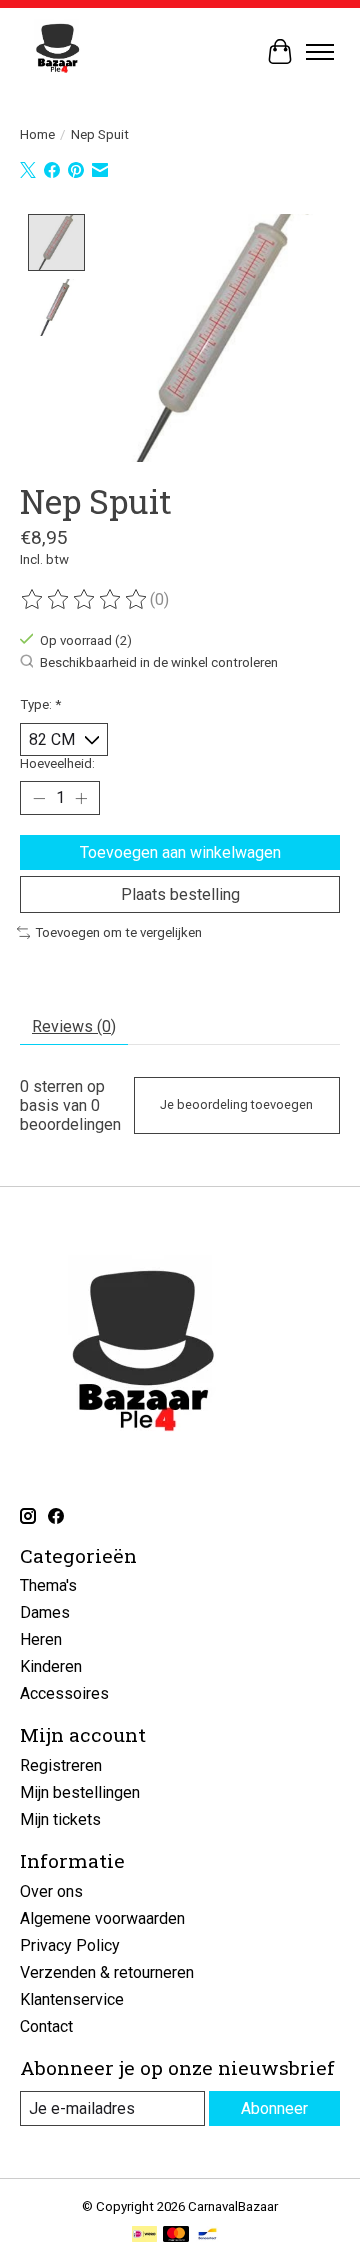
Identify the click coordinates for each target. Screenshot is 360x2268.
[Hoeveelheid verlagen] (39, 798)
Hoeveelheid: (57, 763)
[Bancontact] (207, 2235)
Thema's (48, 1585)
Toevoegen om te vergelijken (118, 932)
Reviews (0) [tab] (74, 1026)
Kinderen (51, 1666)
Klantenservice (72, 1999)
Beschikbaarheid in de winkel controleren (159, 663)
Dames (45, 1612)
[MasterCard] (176, 2235)
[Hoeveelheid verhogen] (81, 798)
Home (37, 134)
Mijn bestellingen (80, 1792)
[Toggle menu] (320, 52)
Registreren (61, 1765)
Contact (46, 2026)
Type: (40, 704)
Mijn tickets (60, 1819)
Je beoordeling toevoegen (236, 1104)
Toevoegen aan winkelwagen (180, 852)
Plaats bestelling (180, 894)
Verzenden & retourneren (107, 1972)
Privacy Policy (70, 1945)
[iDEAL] (144, 2235)
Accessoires (64, 1693)
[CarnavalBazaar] (57, 51)
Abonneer (274, 2108)
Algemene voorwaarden (102, 1918)
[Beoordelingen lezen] (85, 600)
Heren (41, 1639)
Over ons (51, 1891)
